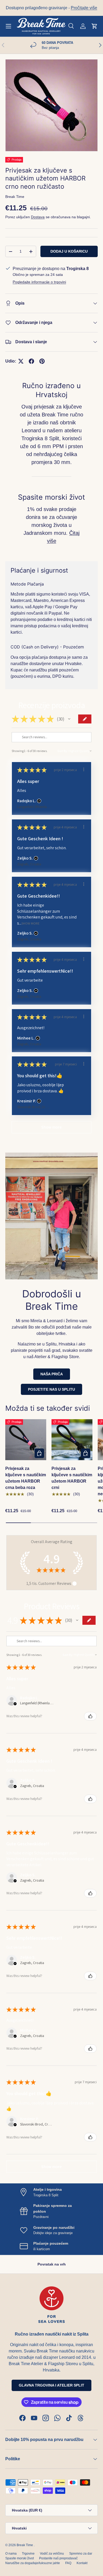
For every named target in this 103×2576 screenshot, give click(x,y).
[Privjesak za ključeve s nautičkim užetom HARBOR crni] (72, 1440)
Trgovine (28, 2554)
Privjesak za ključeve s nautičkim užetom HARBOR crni (72, 1478)
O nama (11, 2554)
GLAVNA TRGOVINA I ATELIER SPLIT (51, 2385)
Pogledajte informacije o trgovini (39, 282)
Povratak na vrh (52, 2264)
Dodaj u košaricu (69, 251)
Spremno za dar (81, 2554)
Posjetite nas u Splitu (51, 1389)
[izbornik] (8, 26)
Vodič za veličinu (52, 2554)
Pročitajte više (84, 8)
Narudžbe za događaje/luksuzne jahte (33, 2563)
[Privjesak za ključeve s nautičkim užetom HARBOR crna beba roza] (26, 1440)
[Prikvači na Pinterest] (42, 361)
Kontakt (82, 2563)
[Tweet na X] (21, 361)
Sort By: (63, 751)
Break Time (15, 197)
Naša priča (52, 1374)
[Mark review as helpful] (90, 1716)
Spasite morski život (20, 2558)
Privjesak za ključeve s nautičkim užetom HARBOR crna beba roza (26, 1478)
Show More (31, 923)
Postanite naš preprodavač (58, 2558)
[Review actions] (84, 769)
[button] (95, 26)
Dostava (38, 217)
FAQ (68, 2563)
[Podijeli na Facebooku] (31, 361)
